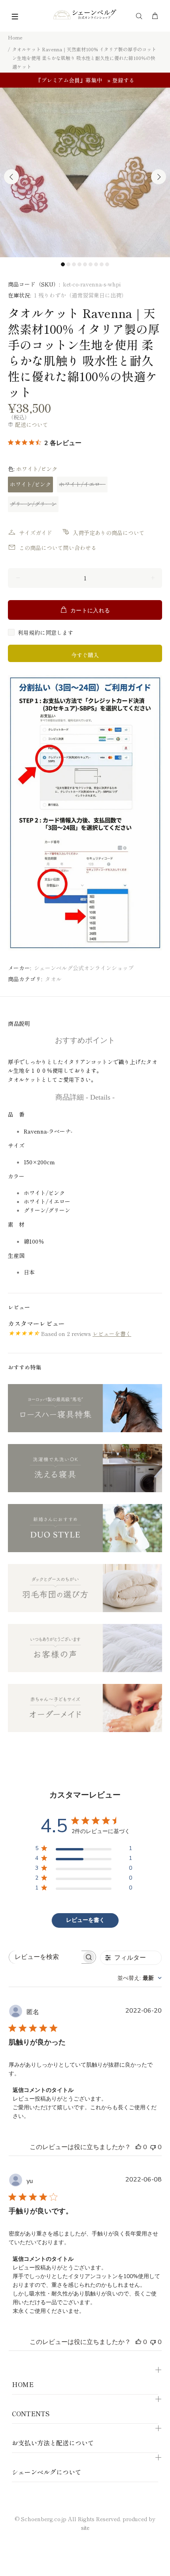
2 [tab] (68, 264)
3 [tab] (74, 264)
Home (15, 37)
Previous (11, 177)
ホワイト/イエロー (82, 484)
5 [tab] (85, 264)
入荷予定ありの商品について (109, 533)
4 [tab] (79, 264)
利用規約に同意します (45, 632)
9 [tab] (107, 264)
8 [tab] (102, 264)
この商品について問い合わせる (58, 548)
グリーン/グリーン (33, 504)
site (85, 2527)
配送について (32, 425)
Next (159, 177)
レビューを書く (112, 1334)
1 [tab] (63, 264)
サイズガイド (36, 533)
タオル (53, 979)
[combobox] (140, 1978)
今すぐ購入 (85, 655)
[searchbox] (45, 1957)
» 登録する (121, 80)
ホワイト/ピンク (30, 484)
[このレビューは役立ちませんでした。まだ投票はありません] (153, 2147)
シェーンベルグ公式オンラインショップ (84, 968)
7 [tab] (96, 264)
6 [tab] (91, 264)
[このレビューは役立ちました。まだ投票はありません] (138, 2147)
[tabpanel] (85, 172)
